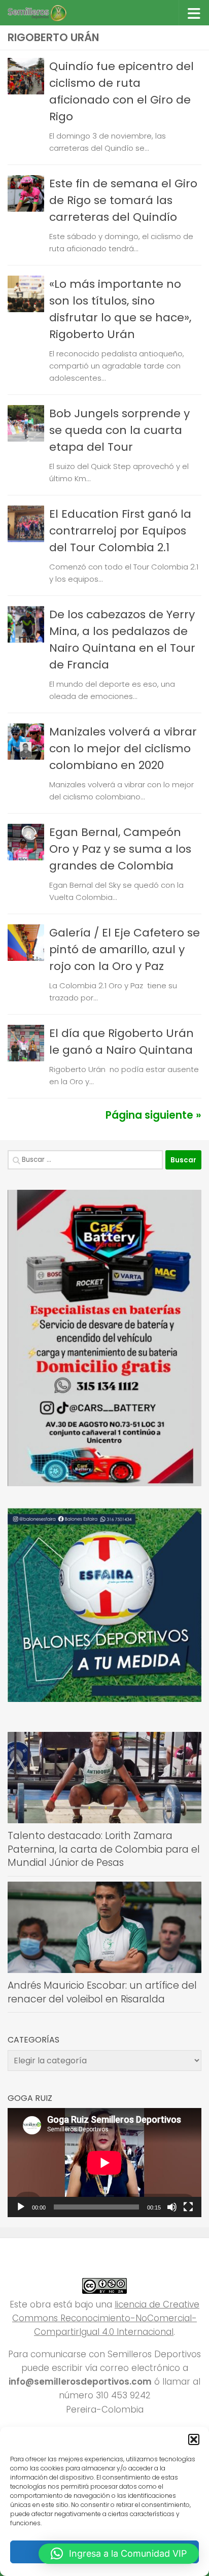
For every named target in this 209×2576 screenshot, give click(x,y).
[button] (194, 2439)
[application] (104, 2163)
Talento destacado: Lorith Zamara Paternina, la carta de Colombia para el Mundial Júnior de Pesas (104, 1849)
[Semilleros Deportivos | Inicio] (46, 13)
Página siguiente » (153, 1115)
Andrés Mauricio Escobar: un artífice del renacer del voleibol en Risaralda (102, 1992)
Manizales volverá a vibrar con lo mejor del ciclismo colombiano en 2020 (123, 748)
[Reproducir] (21, 2207)
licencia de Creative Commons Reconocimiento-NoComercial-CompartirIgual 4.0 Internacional (106, 2318)
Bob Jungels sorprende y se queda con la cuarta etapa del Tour (119, 430)
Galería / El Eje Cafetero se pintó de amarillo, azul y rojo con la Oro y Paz (125, 949)
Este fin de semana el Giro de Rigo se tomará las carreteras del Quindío (123, 200)
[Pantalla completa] (188, 2207)
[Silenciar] (172, 2207)
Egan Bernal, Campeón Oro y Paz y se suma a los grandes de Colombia (120, 849)
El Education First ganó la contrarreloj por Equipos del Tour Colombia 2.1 (120, 531)
